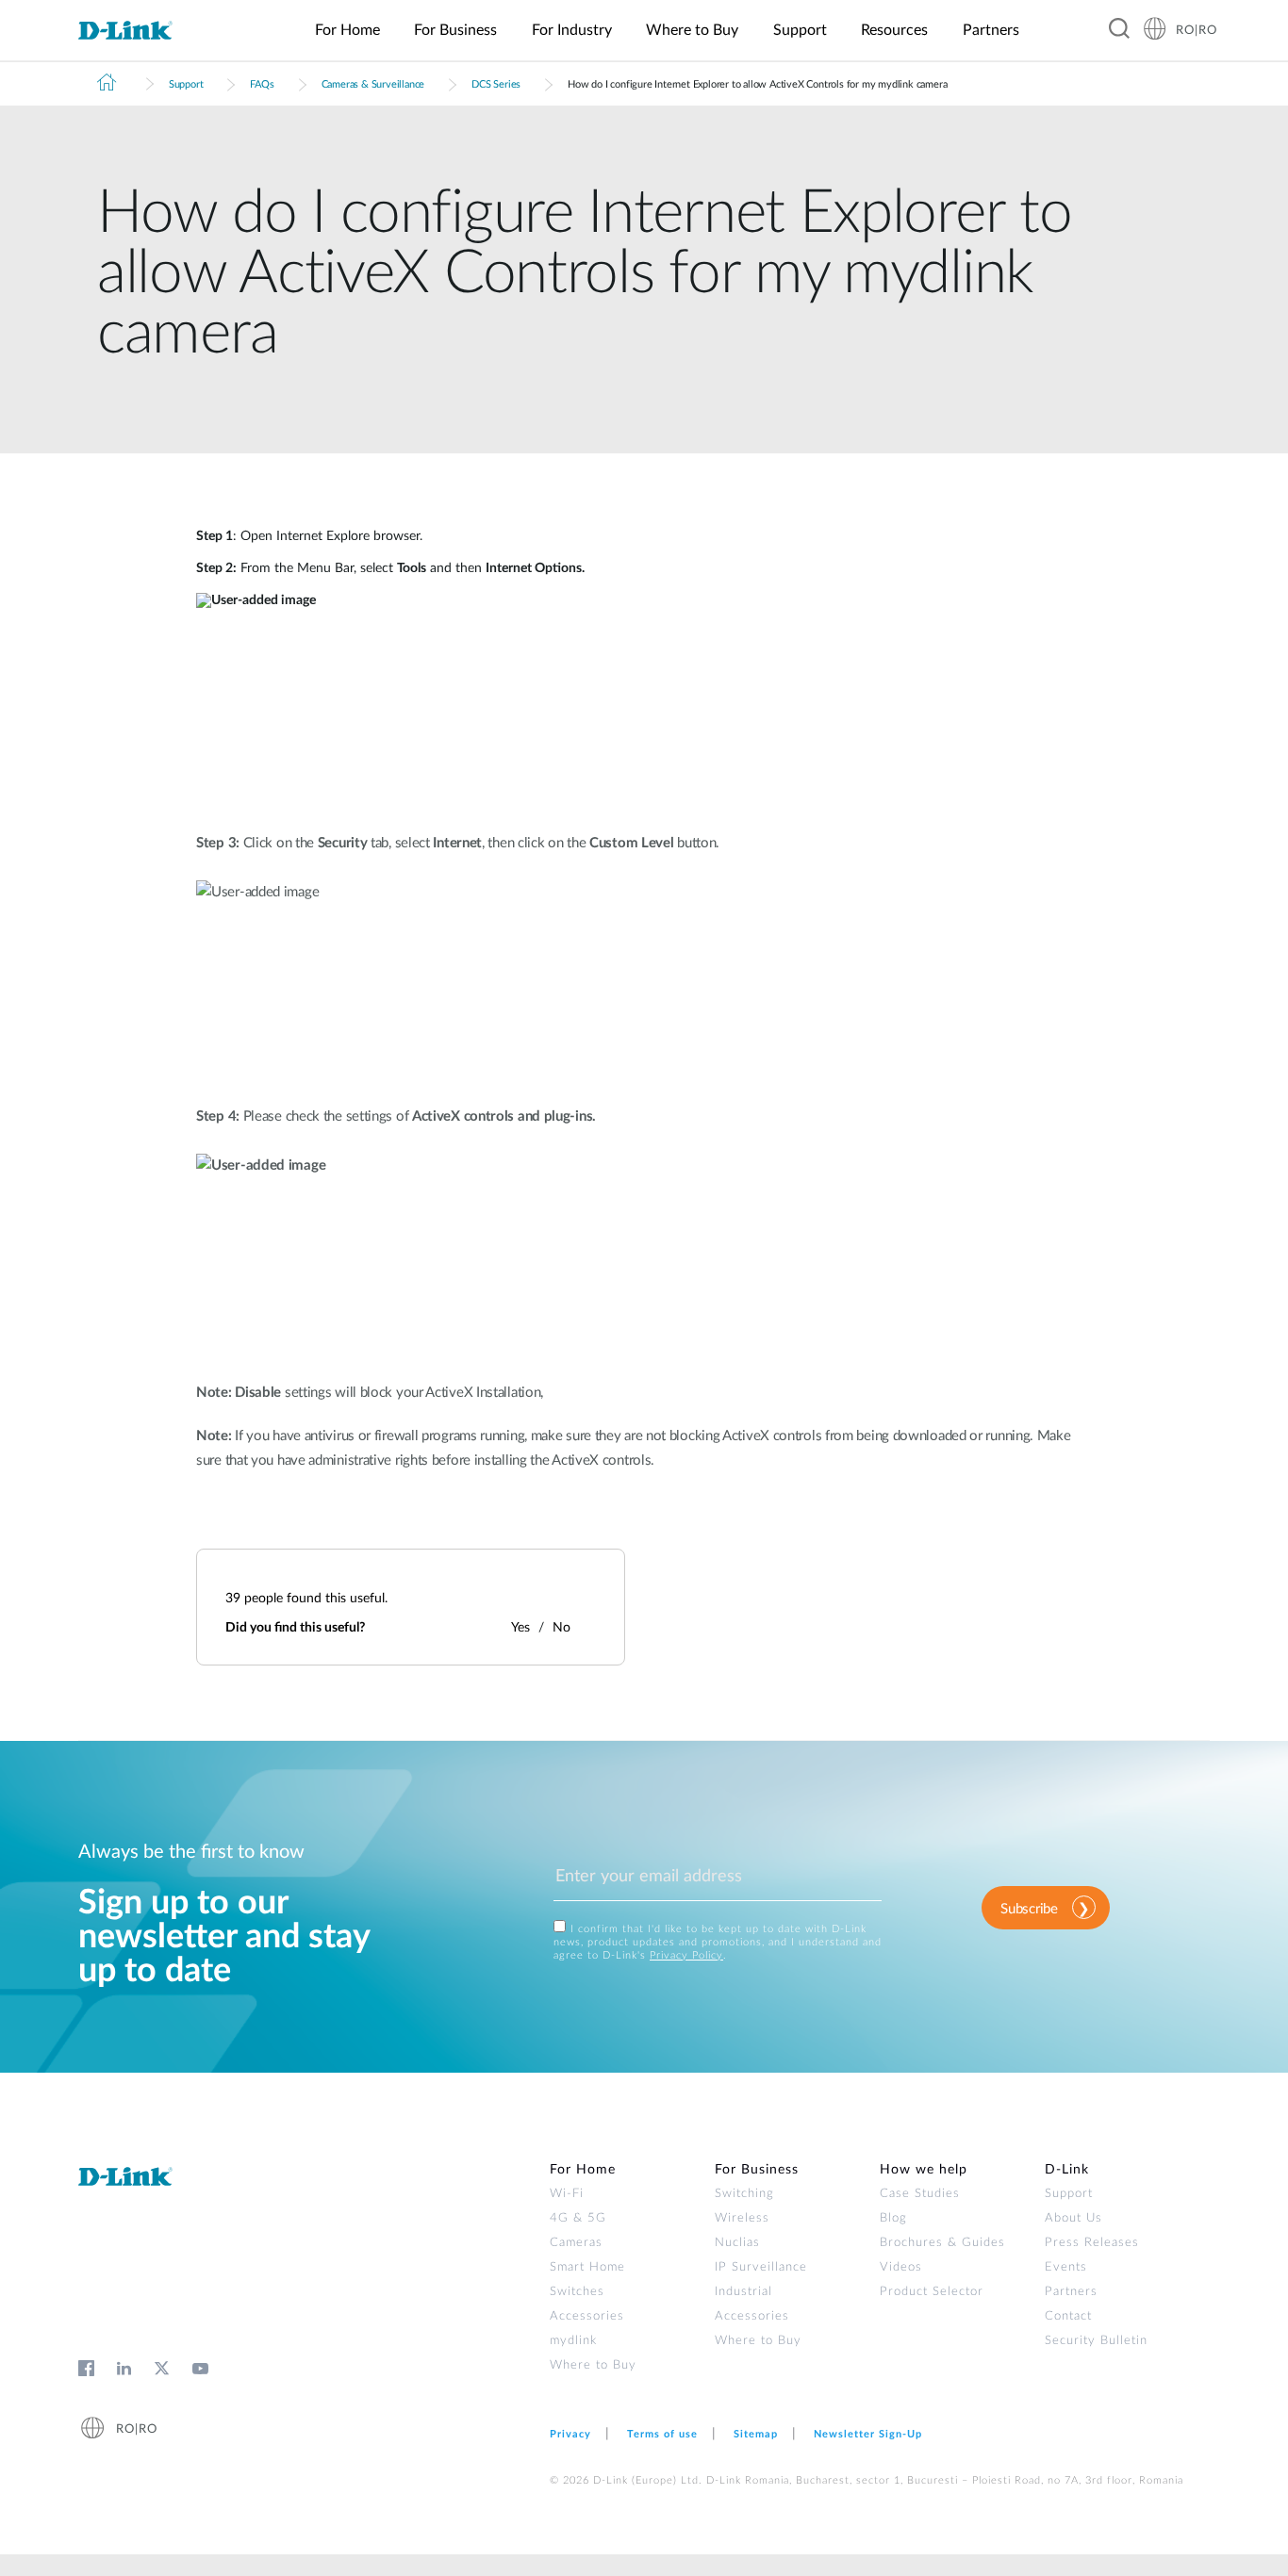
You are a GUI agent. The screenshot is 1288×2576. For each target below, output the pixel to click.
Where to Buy (593, 2365)
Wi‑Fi (567, 2194)
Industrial (743, 2292)
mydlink (573, 2341)
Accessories (587, 2316)
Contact (1068, 2316)
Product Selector (932, 2292)
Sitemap (756, 2434)
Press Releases (1092, 2243)
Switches (577, 2292)
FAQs (262, 84)
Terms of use (662, 2434)
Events (1066, 2267)
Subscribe (1029, 1909)
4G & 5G (578, 2218)
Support (186, 84)
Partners (1071, 2292)
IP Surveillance (761, 2267)
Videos (901, 2267)
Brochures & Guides (942, 2243)
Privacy (570, 2434)
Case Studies (920, 2194)
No (561, 1628)
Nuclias (737, 2243)
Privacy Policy (686, 1955)
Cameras (576, 2243)
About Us (1073, 2218)
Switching (744, 2194)
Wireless (742, 2218)
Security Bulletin (1096, 2341)
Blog (893, 2218)
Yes (520, 1628)
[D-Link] (137, 31)
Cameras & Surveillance (373, 84)
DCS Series (496, 84)
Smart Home (587, 2267)
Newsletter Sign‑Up (868, 2434)
